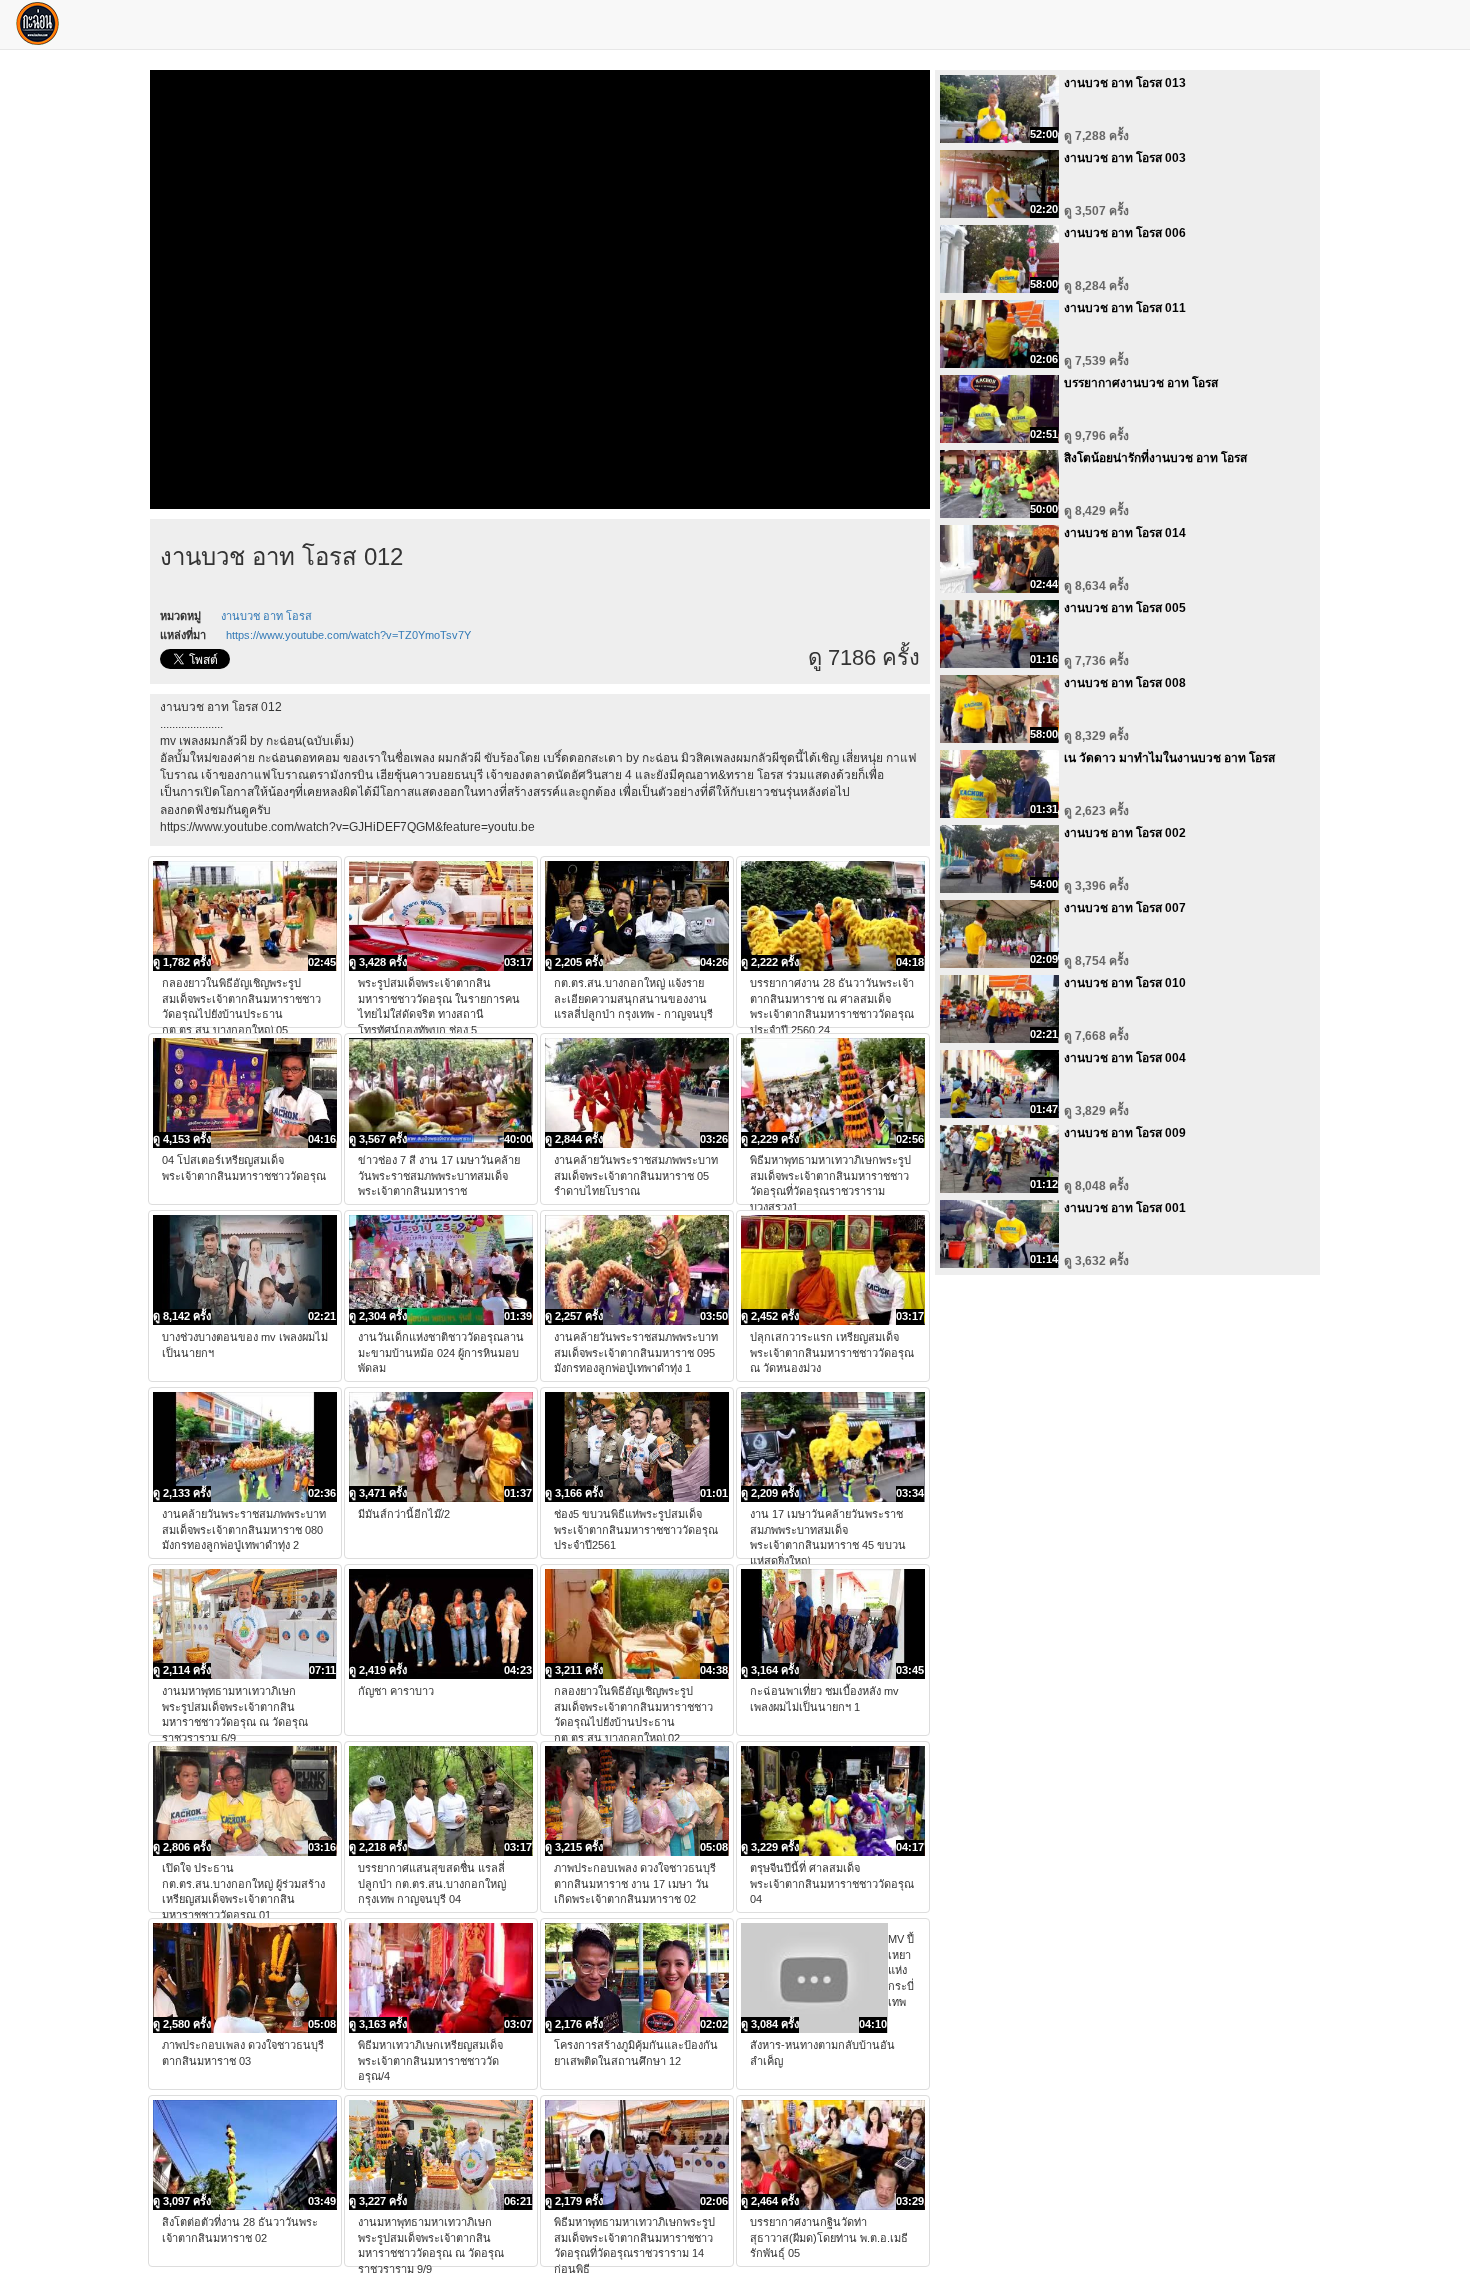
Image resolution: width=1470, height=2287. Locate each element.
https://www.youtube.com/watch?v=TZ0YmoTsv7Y (348, 635)
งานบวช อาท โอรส (266, 616)
